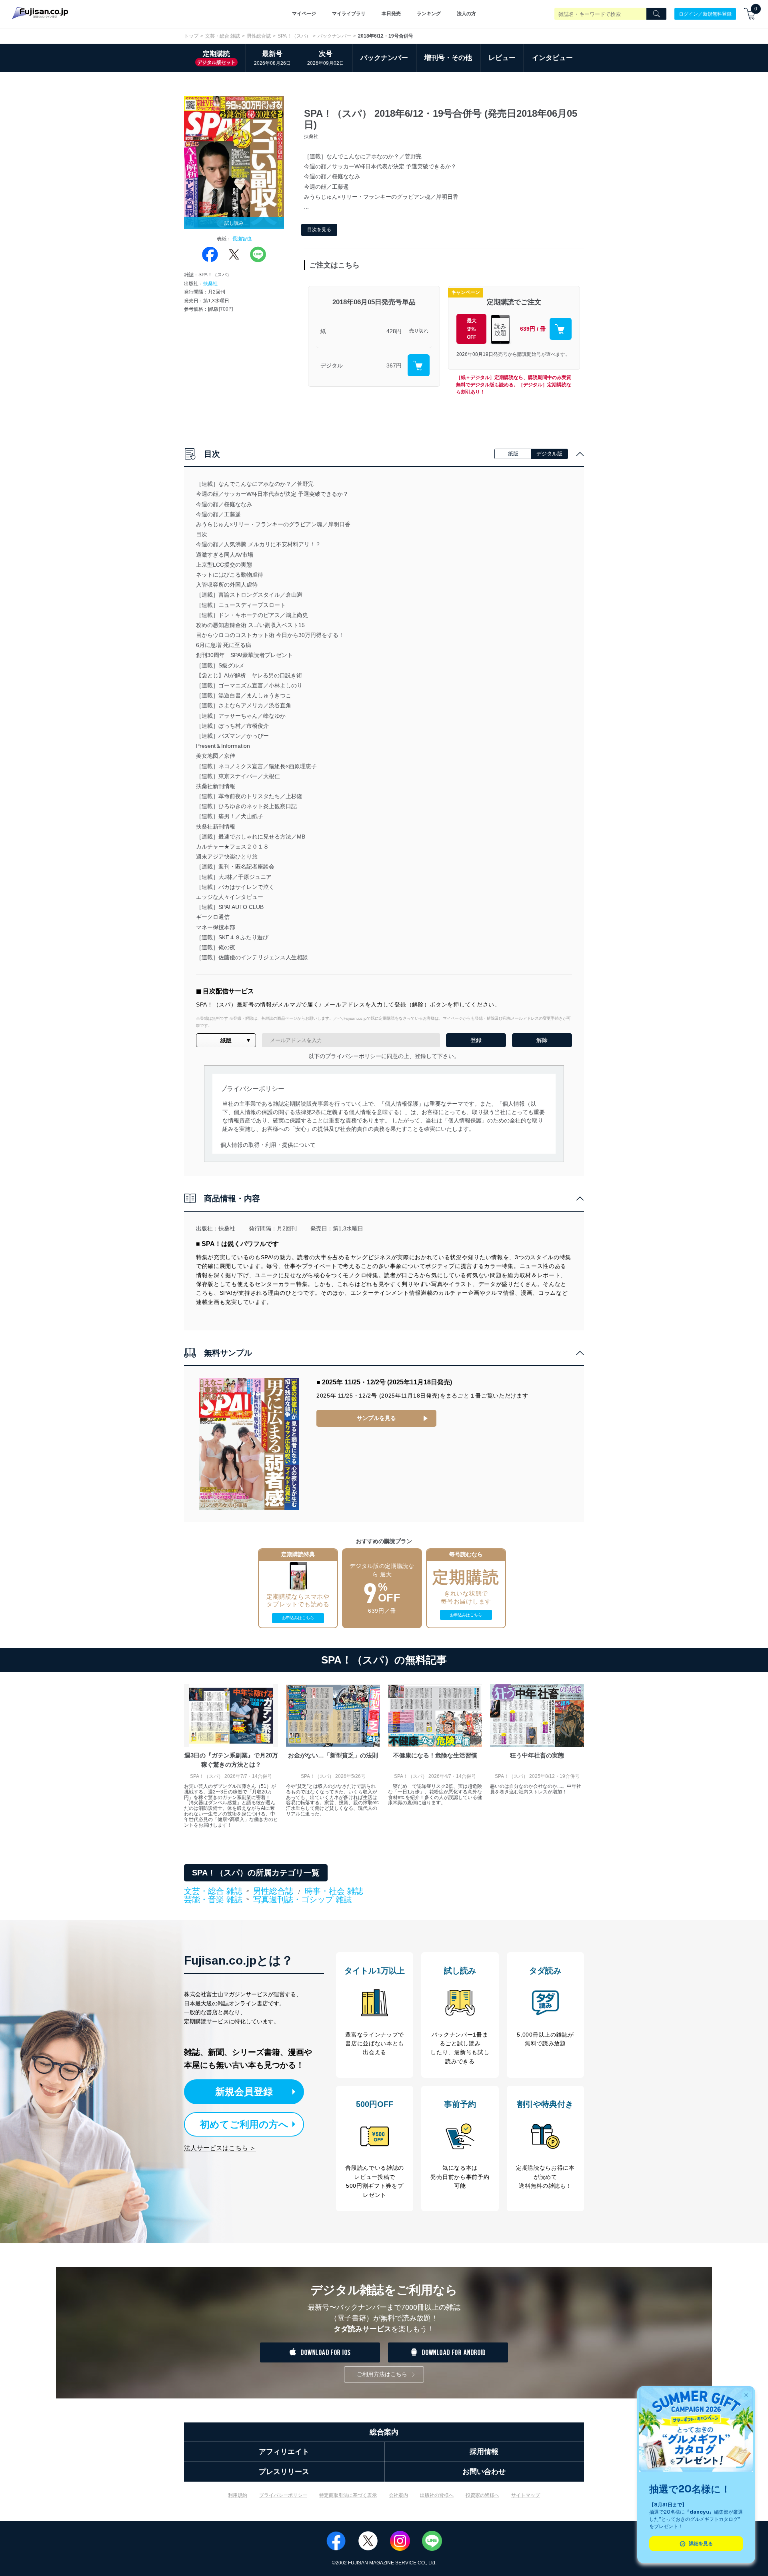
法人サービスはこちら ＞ (220, 2148)
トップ (191, 36)
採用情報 (484, 2452)
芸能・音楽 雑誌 (213, 1900)
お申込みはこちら (298, 1618)
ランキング (429, 14)
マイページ (304, 14)
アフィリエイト (284, 2452)
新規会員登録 (244, 2092)
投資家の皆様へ (482, 2495)
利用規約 (238, 2495)
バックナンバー (334, 36)
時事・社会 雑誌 (334, 1891)
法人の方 (466, 14)
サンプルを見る (376, 1418)
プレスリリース (284, 2472)
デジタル (332, 365)
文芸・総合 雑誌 (223, 36)
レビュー (502, 58)
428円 (394, 331)
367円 (394, 365)
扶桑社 (210, 284)
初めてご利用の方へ (244, 2124)
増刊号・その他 (448, 58)
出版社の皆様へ (437, 2495)
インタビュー (552, 58)
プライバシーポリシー (283, 2495)
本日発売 (391, 14)
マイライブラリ (349, 14)
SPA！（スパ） (294, 36)
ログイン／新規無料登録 (705, 14)
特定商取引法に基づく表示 (348, 2495)
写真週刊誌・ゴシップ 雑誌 (302, 1899)
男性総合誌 (259, 36)
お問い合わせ (484, 2472)
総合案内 (384, 2432)
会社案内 (398, 2495)
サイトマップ (526, 2495)
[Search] (656, 14)
